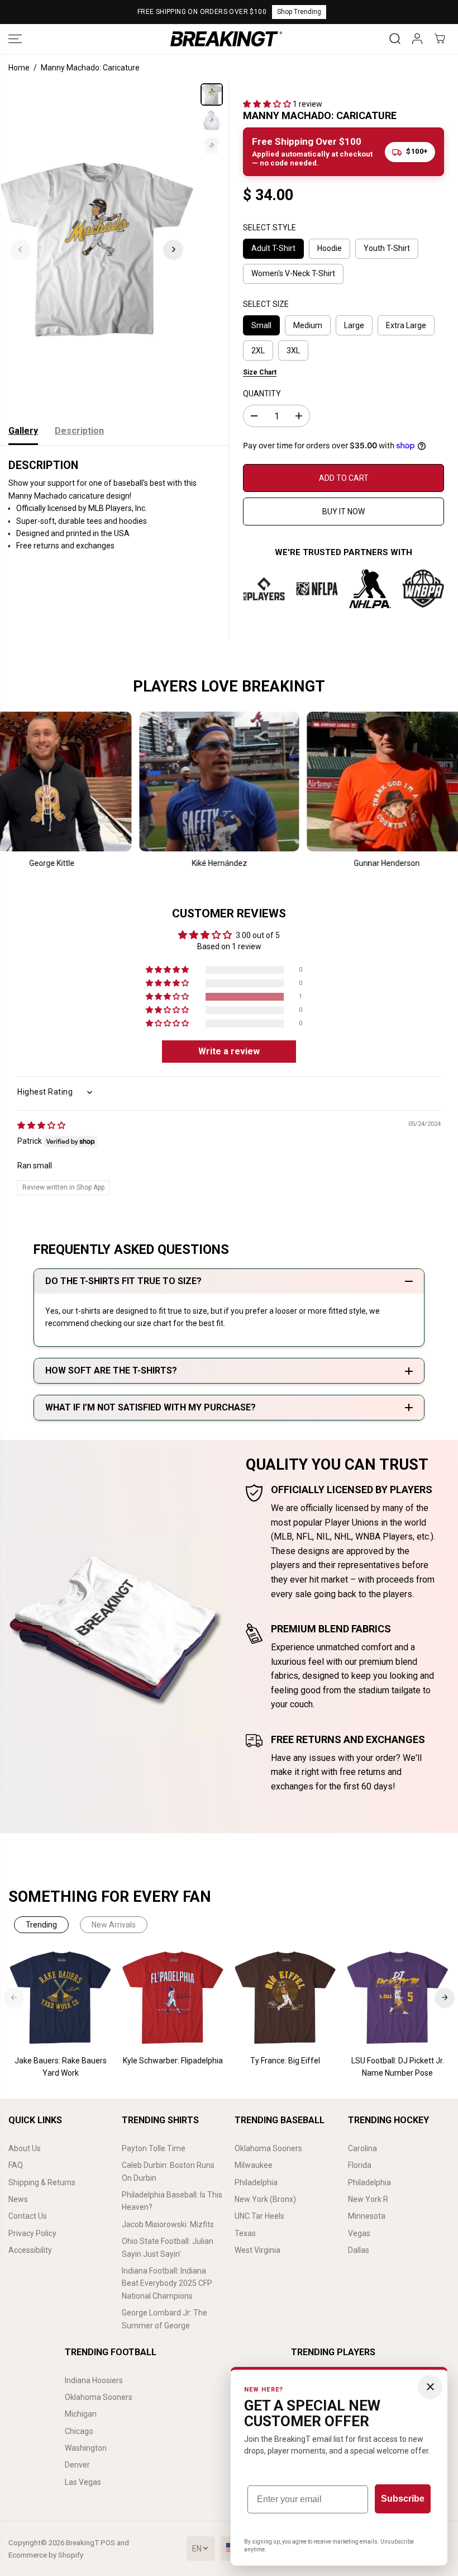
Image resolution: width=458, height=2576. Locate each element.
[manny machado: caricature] (97, 249)
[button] (15, 39)
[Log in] (417, 39)
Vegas (359, 2233)
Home (19, 68)
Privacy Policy (32, 2233)
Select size (266, 304)
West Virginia (257, 2250)
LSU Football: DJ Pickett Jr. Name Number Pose (398, 2067)
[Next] (173, 249)
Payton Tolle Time (154, 2148)
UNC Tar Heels (259, 2216)
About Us (25, 2148)
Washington (86, 2448)
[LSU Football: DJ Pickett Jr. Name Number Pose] (397, 1998)
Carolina (362, 2148)
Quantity (262, 394)
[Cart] (440, 39)
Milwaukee (254, 2165)
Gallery (23, 431)
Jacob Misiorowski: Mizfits (168, 2224)
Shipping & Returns (42, 2182)
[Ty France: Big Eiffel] (285, 1998)
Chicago (79, 2431)
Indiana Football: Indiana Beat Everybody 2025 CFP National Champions (167, 2283)
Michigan (81, 2414)
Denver (77, 2465)
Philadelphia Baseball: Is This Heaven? (172, 2201)
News (18, 2199)
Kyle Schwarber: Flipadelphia (173, 2061)
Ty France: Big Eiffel (285, 2061)
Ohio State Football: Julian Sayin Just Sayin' (168, 2247)
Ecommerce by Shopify (46, 2555)
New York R (368, 2199)
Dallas (359, 2250)
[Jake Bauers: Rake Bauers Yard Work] (61, 1998)
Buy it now (344, 512)
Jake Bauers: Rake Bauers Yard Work (61, 2067)
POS (108, 2543)
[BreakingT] (226, 39)
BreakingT (82, 2543)
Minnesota (367, 2216)
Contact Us (28, 2216)
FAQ (16, 2165)
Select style (269, 228)
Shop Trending (299, 12)
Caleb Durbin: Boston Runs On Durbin (168, 2171)
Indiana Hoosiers (94, 2380)
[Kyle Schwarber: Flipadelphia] (173, 1998)
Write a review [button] (229, 1051)
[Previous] (21, 249)
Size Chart (260, 372)
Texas (245, 2233)
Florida (360, 2165)
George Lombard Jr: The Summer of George (164, 2319)
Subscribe (403, 2499)
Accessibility (30, 2250)
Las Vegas (83, 2482)
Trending (41, 1925)
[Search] (395, 39)
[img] (41, 1125)
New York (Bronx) (265, 2199)
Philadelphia (256, 2182)
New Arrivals (114, 1925)
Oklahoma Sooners (268, 2148)
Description (79, 431)
